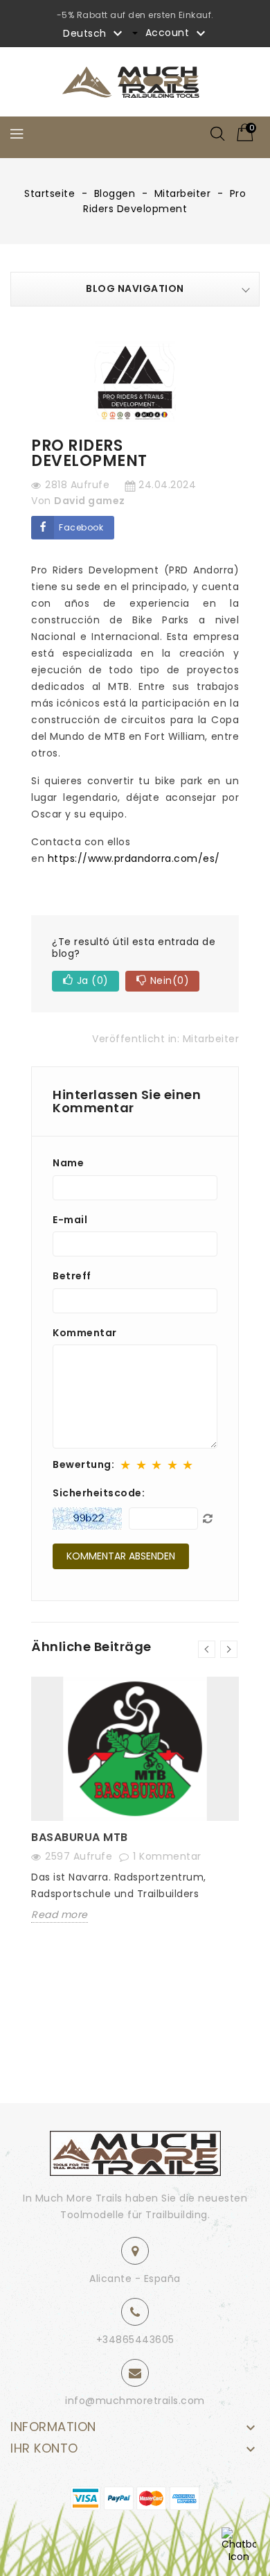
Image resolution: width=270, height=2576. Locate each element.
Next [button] (229, 1649)
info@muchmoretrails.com (135, 2401)
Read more (60, 1915)
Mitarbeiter (211, 1039)
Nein (170, 980)
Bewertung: (83, 1465)
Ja (93, 980)
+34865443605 (135, 2340)
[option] (135, 1810)
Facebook (81, 527)
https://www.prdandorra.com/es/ (134, 858)
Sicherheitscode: (99, 1493)
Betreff (72, 1277)
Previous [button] (207, 1649)
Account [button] (177, 33)
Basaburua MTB (80, 1837)
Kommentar (85, 1333)
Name (68, 1164)
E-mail (70, 1220)
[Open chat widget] (239, 2545)
